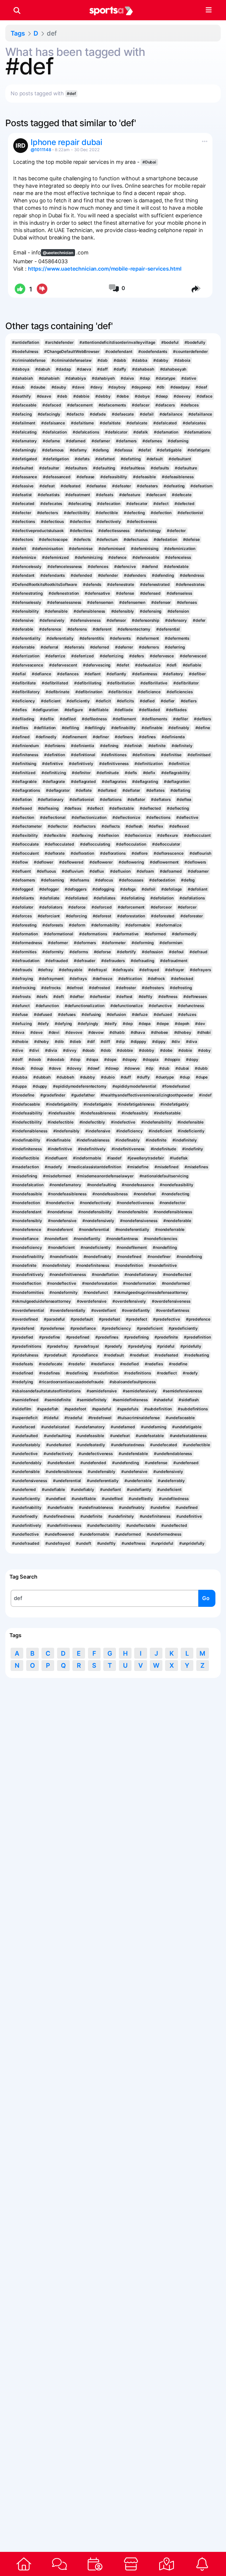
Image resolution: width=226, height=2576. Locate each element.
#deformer (58, 943)
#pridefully (191, 1346)
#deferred (100, 647)
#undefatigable (187, 1427)
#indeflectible (26, 1158)
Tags (18, 33)
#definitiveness (114, 764)
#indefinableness (93, 1140)
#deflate (84, 790)
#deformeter (114, 943)
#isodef (114, 1158)
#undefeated (59, 1445)
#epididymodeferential (134, 1086)
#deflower (44, 862)
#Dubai (149, 162)
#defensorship (146, 620)
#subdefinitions (193, 1409)
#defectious (52, 521)
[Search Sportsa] (17, 10)
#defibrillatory (26, 692)
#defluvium (73, 871)
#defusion (116, 1014)
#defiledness (94, 719)
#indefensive (98, 1131)
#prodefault (55, 1355)
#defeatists (49, 495)
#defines (147, 737)
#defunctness (191, 1006)
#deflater (131, 790)
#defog (188, 880)
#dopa (92, 1059)
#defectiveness (142, 521)
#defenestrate (121, 584)
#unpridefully (192, 1543)
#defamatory (24, 441)
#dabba (140, 360)
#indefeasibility (27, 1113)
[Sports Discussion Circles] (59, 2564)
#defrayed (149, 970)
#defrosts (21, 997)
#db (161, 387)
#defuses (67, 1014)
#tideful (51, 1418)
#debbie (81, 396)
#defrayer (175, 970)
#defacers (165, 405)
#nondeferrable (170, 1229)
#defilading (23, 719)
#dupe (202, 1077)
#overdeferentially (68, 1310)
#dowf (93, 1068)
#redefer (77, 1364)
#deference (50, 629)
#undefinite (91, 1516)
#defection (161, 513)
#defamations (197, 432)
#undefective (25, 1454)
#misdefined (167, 1167)
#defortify (126, 952)
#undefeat (120, 1436)
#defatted (105, 459)
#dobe (166, 1050)
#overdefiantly (136, 1310)
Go (206, 1598)
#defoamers (24, 880)
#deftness (168, 997)
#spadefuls (128, 1409)
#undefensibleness (64, 1472)
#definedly (46, 737)
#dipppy (138, 1042)
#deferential (168, 629)
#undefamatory (90, 1427)
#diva (191, 1042)
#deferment (148, 638)
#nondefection (26, 1203)
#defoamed (171, 871)
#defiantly (116, 674)
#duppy (40, 1086)
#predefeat (109, 1319)
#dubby (88, 1077)
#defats (82, 459)
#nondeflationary (141, 1274)
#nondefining (189, 1257)
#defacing (22, 414)
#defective (80, 521)
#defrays (78, 979)
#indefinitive (60, 1149)
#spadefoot (75, 1409)
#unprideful (162, 1543)
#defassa (123, 450)
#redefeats (23, 1364)
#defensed (150, 593)
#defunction (47, 1006)
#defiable (192, 665)
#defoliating (133, 898)
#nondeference (27, 1229)
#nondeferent (60, 1229)
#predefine (50, 1337)
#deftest (124, 997)
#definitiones (114, 755)
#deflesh (134, 826)
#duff (126, 1077)
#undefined (187, 1507)
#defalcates (194, 423)
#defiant (93, 674)
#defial (19, 674)
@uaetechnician (58, 253)
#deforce (77, 907)
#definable (152, 728)
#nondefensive (62, 1221)
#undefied (56, 1499)
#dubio (108, 1077)
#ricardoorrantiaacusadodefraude (71, 1382)
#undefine (160, 1507)
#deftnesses (195, 997)
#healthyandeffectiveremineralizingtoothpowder (147, 1095)
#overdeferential (28, 1310)
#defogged (23, 889)
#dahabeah (143, 369)
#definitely (182, 746)
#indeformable (87, 1158)
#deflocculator (166, 844)
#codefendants (153, 351)
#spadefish (48, 1409)
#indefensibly (67, 1131)
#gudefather (83, 1095)
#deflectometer (27, 826)
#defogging (103, 889)
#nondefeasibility (177, 1185)
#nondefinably (98, 1257)
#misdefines (196, 1167)
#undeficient (169, 1489)
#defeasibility (114, 477)
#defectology (148, 531)
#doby (204, 1050)
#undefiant (110, 1489)
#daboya (21, 369)
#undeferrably (171, 1481)
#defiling (70, 728)
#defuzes (187, 1014)
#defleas (73, 808)
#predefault (82, 1319)
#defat (145, 450)
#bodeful (170, 342)
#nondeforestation (100, 1283)
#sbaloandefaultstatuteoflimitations (46, 1391)
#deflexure (168, 835)
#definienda (173, 737)
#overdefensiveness (171, 1301)
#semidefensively (140, 1391)
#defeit (19, 549)
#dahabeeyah (173, 369)
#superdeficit (25, 1418)
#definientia (83, 746)
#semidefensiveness (182, 1391)
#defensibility (25, 611)
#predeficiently (183, 1328)
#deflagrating (145, 782)
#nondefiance (25, 1239)
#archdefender (59, 342)
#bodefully (195, 342)
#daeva (84, 369)
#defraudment (174, 961)
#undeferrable (138, 1481)
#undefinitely (121, 1516)
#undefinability (27, 1507)
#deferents (120, 638)
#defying (63, 1024)
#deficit (103, 701)
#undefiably (83, 1489)
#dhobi (204, 1032)
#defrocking (24, 988)
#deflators (161, 799)
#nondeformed (176, 1283)
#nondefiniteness (93, 1265)
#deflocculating (95, 844)
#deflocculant (197, 835)
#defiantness (145, 674)
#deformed (155, 934)
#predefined (78, 1337)
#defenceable (146, 557)
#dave (78, 387)
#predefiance (83, 1328)
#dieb (75, 1042)
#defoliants (23, 898)
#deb (62, 396)
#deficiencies (180, 692)
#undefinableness (96, 1507)
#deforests (53, 925)
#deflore (140, 853)
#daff (102, 369)
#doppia (151, 1059)
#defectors (23, 539)
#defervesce (162, 656)
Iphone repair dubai (67, 142)
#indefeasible (62, 1113)
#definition (55, 755)
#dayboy (117, 387)
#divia (51, 1050)
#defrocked (182, 979)
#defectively (109, 521)
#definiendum (25, 746)
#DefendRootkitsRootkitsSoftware (45, 584)
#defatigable (169, 450)
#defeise (191, 539)
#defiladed (149, 710)
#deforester (192, 916)
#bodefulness (25, 351)
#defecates (51, 504)
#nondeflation (105, 1274)
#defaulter (49, 468)
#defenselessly (27, 602)
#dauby (59, 387)
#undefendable (133, 1454)
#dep (128, 1024)
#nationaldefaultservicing (164, 1176)
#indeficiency (129, 1131)
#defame (51, 441)
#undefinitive (189, 1516)
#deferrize (55, 656)
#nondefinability (28, 1257)
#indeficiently (191, 1131)
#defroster (126, 988)
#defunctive (160, 1006)
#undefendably (27, 1463)
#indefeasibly (135, 1113)
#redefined (23, 1373)
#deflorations (113, 853)
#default (155, 459)
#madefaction (25, 1167)
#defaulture (186, 468)
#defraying (23, 979)
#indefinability (26, 1140)
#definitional (83, 755)
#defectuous (136, 539)
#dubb (201, 1068)
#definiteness (25, 755)
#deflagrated (83, 782)
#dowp (112, 1068)
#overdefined (25, 1319)
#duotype (165, 1077)
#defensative (97, 593)
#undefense (156, 1463)
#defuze (140, 1014)
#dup (185, 1077)
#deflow (20, 862)
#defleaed (22, 808)
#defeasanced (57, 477)
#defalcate (137, 423)
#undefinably (132, 1507)
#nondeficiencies (160, 1239)
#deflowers (195, 862)
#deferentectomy (134, 629)
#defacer (141, 405)
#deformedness (27, 943)
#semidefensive (102, 1391)
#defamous (53, 450)
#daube (38, 387)
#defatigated (25, 459)
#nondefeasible (27, 1194)
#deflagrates (114, 782)
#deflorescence (169, 853)
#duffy (143, 1077)
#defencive (125, 566)
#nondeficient (61, 1247)
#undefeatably (26, 1445)
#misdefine (138, 1167)
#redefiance (103, 1364)
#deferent (102, 629)
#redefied (129, 1364)
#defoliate (50, 898)
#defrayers (200, 970)
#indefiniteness (27, 1149)
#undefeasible (90, 1436)
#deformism (171, 943)
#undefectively (58, 1454)
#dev (200, 1024)
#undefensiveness (29, 1481)
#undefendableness (173, 1454)
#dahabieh (49, 378)
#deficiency (24, 701)
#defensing (151, 611)
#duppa (19, 1086)
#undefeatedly (91, 1445)
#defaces (190, 405)
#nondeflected (177, 1274)
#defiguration (46, 710)
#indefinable (58, 1140)
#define (203, 728)
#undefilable (84, 1499)
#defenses (187, 602)
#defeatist (22, 495)
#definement (75, 737)
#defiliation (45, 728)
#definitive (53, 764)
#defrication (130, 979)
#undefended (93, 1463)
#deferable (23, 629)
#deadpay (180, 387)
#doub (18, 1068)
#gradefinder (53, 1095)
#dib (59, 1042)
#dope (110, 1059)
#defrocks (51, 988)
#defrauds (22, 970)
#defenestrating (27, 593)
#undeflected (174, 1525)
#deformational (59, 934)
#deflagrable (24, 782)
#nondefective (60, 1203)
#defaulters (76, 468)
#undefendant (61, 1463)
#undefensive (134, 1472)
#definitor (81, 773)
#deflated (107, 790)
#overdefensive (92, 1301)
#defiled (68, 719)
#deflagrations (26, 790)
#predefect (137, 1319)
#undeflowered (59, 1534)
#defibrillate (24, 683)
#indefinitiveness (128, 1149)
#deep (162, 396)
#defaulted (23, 468)
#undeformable (94, 1534)
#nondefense (60, 1212)
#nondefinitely (56, 1265)
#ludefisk (179, 1158)
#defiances (68, 674)
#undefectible (197, 1445)
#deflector (58, 826)
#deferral (49, 647)
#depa (145, 1024)
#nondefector (172, 1203)
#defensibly (123, 611)
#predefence (198, 1319)
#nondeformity (64, 1292)
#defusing (91, 1014)
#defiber (197, 674)
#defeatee (96, 486)
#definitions (144, 755)
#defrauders (113, 961)
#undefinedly (25, 1516)
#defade (98, 414)
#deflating (180, 790)
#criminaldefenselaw (72, 360)
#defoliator (23, 907)
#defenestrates (190, 584)
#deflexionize (138, 835)
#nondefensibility (95, 1212)
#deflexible (55, 835)
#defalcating (24, 432)
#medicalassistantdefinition (95, 1167)
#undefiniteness (155, 1516)
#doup (37, 1068)
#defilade (124, 710)
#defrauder (85, 961)
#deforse (102, 952)
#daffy (120, 369)
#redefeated (166, 1355)
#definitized (24, 773)
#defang (101, 450)
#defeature (130, 495)
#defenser (161, 602)
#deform (77, 925)
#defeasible (144, 477)
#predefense (52, 1328)
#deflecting (178, 808)
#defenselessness (64, 602)
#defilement (124, 719)
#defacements (112, 405)
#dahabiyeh (103, 378)
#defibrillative (154, 683)
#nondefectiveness (135, 1203)
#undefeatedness (128, 1445)
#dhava (138, 1032)
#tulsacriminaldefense (139, 1418)
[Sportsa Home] (24, 2564)
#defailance (171, 414)
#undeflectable (141, 1525)
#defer (199, 620)
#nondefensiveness (139, 1221)
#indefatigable (98, 1104)
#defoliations (192, 898)
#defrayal (98, 970)
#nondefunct (96, 1292)
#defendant (23, 575)
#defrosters (153, 988)
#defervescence (28, 665)
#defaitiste (110, 423)
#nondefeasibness (110, 1194)
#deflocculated (59, 844)
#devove (74, 1032)
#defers (137, 656)
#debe (123, 396)
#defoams (80, 880)
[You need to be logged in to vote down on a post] (42, 289)
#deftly (146, 997)
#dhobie (20, 1042)
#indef (205, 1095)
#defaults (160, 468)
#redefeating (197, 1355)
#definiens (55, 746)
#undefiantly (139, 1489)
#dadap (63, 369)
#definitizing (54, 773)
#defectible (107, 513)
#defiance (41, 674)
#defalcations (86, 432)
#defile (47, 719)
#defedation (165, 539)
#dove (55, 1068)
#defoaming (52, 880)
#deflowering (131, 862)
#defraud (198, 952)
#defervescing (97, 665)
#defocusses (131, 880)
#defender (108, 575)
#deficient (51, 701)
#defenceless (178, 557)
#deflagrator (58, 790)
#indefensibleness (30, 1131)
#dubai (182, 1068)
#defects (82, 539)
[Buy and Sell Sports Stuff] (131, 2564)
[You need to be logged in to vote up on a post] (20, 289)
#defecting (134, 513)
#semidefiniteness (130, 1400)
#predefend (23, 1328)
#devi (54, 1032)
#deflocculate (25, 844)
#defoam (145, 871)
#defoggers (76, 889)
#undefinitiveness (64, 1525)
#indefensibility (156, 1122)
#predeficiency (116, 1328)
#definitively (81, 764)
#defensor (116, 620)
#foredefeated (176, 1086)
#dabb (120, 360)
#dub (164, 1068)
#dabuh (43, 369)
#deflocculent (25, 853)
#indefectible (61, 1122)
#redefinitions (138, 1373)
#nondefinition (129, 1265)
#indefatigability (62, 1104)
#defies (19, 710)
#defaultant (180, 459)
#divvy (70, 1050)
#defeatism (201, 486)
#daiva (127, 378)
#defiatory (173, 674)
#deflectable (122, 808)
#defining (109, 746)
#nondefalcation (28, 1185)
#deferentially (60, 638)
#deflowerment (164, 862)
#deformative (126, 934)
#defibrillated (55, 683)
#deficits (125, 701)
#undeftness (133, 1543)
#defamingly (24, 450)
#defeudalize (148, 665)
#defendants (53, 575)
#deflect (95, 808)
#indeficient (160, 1131)
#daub (18, 387)
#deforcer (187, 907)
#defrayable (71, 970)
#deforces (22, 916)
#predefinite (166, 1337)
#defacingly (49, 414)
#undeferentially (103, 1481)
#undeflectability (104, 1525)
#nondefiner (159, 1257)
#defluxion (120, 871)
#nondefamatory (65, 1185)
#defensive (23, 620)
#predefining (136, 1337)
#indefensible (191, 1122)
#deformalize (169, 925)
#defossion (152, 952)
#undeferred (24, 1489)
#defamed (76, 441)
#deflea (184, 799)
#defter (77, 997)
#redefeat (139, 1355)
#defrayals (123, 970)
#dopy (192, 1059)
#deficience (149, 692)
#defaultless (133, 468)
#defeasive (23, 486)
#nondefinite (24, 1265)
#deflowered (71, 862)
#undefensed (186, 1463)
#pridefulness (25, 1355)
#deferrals (74, 647)
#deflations (111, 799)
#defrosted (99, 988)
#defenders (135, 575)
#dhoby (41, 1042)
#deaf (201, 387)
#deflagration (177, 782)
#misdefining (25, 1176)
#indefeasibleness (98, 1113)
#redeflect (167, 1373)
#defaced (52, 405)
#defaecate (123, 414)
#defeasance (25, 477)
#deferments (177, 638)
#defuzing (22, 1024)
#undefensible (26, 1472)
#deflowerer (101, 862)
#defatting (131, 459)
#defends (92, 584)
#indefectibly (92, 1122)
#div (176, 1042)
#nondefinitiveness (68, 1274)
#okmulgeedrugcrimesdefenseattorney (151, 1292)
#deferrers (149, 647)
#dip (120, 1042)
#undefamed (123, 1427)
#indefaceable (26, 1104)
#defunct (21, 1006)
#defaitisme (82, 423)
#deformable (138, 925)
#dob (106, 1050)
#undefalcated (55, 1427)
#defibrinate (58, 692)
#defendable (176, 566)
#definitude (108, 773)
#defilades (176, 710)
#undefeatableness (188, 1436)
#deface (205, 396)
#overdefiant (104, 1310)
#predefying (140, 1346)
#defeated (71, 486)
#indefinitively (92, 1149)
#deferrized (83, 656)
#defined (21, 737)
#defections (24, 521)
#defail (147, 414)
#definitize (179, 764)
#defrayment (51, 979)
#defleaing (48, 808)
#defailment (24, 423)
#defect (161, 504)
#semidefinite (58, 1400)
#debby (103, 396)
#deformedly (184, 934)
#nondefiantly (87, 1239)
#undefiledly (141, 1499)
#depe (163, 1024)
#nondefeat (145, 1194)
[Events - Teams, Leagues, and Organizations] (95, 2564)
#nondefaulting (102, 1185)
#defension (178, 611)
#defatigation (56, 459)
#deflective (187, 817)
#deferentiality (26, 638)
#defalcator (116, 432)
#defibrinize (120, 692)
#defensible (56, 611)
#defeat (47, 486)
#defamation (166, 432)
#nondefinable (64, 1257)
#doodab (56, 1059)
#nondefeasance (138, 1185)
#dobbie (125, 1050)
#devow (96, 1032)
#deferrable (23, 647)
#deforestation (131, 916)
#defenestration (64, 593)
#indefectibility (27, 1122)
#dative (189, 378)
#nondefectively (95, 1203)
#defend (150, 566)
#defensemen (132, 602)
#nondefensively (98, 1221)
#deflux (97, 871)
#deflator (136, 799)
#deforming (143, 943)
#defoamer (198, 871)
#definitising (24, 764)
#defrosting (181, 988)
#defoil (148, 889)
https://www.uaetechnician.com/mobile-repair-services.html (105, 269)
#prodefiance (85, 1355)
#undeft (83, 1543)
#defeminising (145, 549)
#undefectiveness (96, 1454)
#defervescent (63, 665)
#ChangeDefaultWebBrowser (72, 351)
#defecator (137, 504)
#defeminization (180, 549)
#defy (43, 1024)
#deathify (21, 396)
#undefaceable (180, 1418)
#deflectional (53, 817)
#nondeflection (27, 1283)
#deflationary (51, 799)
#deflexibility (25, 835)
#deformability (105, 925)
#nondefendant (27, 1212)
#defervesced (193, 656)
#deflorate (55, 853)
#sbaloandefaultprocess (133, 1382)
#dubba (20, 1077)
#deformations (93, 934)
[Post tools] (203, 140)
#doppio (172, 1059)
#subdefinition (158, 1409)
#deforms (79, 952)
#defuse (20, 1014)
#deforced (102, 907)
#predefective (167, 1319)
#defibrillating (88, 683)
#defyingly (88, 1024)
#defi (172, 665)
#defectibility (77, 513)
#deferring (175, 647)
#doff (17, 1059)
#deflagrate (54, 782)
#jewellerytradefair (146, 1158)
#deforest (102, 916)
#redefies (154, 1364)
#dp (149, 1068)
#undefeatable (150, 1436)
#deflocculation (131, 844)
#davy (96, 387)
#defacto (75, 414)
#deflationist (82, 799)
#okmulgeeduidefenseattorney (41, 1301)
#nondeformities (28, 1292)
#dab (103, 360)
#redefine (178, 1364)
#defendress (192, 575)
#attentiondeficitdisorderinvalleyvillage (117, 342)
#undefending (126, 1463)
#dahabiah (22, 378)
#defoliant (198, 889)
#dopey (130, 1059)
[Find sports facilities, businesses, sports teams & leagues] (166, 2564)
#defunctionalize (127, 1006)
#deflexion (109, 835)
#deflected (150, 808)
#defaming (178, 441)
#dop (75, 1059)
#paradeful (54, 1319)
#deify (111, 1024)
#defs (42, 997)
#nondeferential (94, 1229)
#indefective (123, 1122)
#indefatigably (175, 1104)
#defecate (182, 495)
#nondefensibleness (173, 1212)
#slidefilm (22, 1409)
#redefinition (106, 1373)
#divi (34, 1050)
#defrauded (57, 961)
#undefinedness (59, 1516)
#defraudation (26, 961)
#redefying (23, 1382)
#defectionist (190, 513)
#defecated (23, 504)
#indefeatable (167, 1113)
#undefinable (60, 1507)
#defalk (141, 432)
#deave (44, 396)
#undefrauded (26, 1543)
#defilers (202, 719)
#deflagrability (175, 773)
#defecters (48, 513)
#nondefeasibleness (67, 1194)
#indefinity (193, 1149)
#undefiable (53, 1489)
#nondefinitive (163, 1265)
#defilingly (95, 728)
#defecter (21, 513)
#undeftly (106, 1543)
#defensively (52, 620)
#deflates (155, 790)
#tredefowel (100, 1418)
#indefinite (156, 1140)
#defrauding (142, 961)
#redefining (77, 1373)
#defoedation (162, 880)
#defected (185, 504)
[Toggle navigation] (208, 10)
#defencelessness (65, 566)
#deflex (156, 826)
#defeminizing (89, 557)
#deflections (158, 817)
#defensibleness (89, 611)
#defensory (176, 620)
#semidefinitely (92, 1400)
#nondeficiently (96, 1247)
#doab (89, 1050)
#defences (98, 566)
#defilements (154, 719)
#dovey (74, 1068)
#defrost (75, 988)
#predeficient (150, 1328)
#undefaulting (57, 1436)
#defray (45, 970)
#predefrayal (87, 1346)
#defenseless (179, 593)
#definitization (148, 764)
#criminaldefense (29, 360)
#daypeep (141, 387)
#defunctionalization (85, 1006)
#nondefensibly (27, 1221)
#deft (58, 997)
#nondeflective (62, 1283)
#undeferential (67, 1481)
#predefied (23, 1337)
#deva (18, 1032)
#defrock (156, 979)
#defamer (101, 441)
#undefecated (164, 1445)
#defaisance (53, 423)
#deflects (111, 826)
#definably (179, 728)
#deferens (77, 629)
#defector (176, 531)
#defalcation (55, 432)
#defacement (80, 405)
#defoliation (162, 898)
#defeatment (78, 495)
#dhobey (183, 1032)
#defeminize (24, 557)
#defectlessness (114, 531)
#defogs (128, 889)
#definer (101, 737)
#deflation (22, 799)
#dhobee (159, 1032)
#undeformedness (164, 1534)
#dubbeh (65, 1077)
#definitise (171, 755)
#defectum (107, 539)
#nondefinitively (28, 1274)
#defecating (80, 504)
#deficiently (78, 701)
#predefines (107, 1337)
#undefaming (154, 1427)
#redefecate (51, 1364)
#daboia (182, 360)
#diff (105, 1042)
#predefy (113, 1346)
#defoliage (172, 889)
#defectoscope (53, 539)
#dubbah (42, 1077)
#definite (157, 746)
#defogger (49, 889)
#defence (117, 557)
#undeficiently (26, 1499)
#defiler (181, 719)
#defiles (20, 728)
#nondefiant (56, 1239)
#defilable (99, 710)
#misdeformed (57, 1176)
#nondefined (129, 1257)
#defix (149, 773)
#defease (85, 477)
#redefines (49, 1373)
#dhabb (117, 1032)
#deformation (25, 934)
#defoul (176, 952)
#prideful (166, 1346)
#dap (145, 378)
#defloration (82, 853)
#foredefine (23, 1095)
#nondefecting (176, 1194)
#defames (152, 441)
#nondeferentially (132, 1229)
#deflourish (200, 853)
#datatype (166, 378)
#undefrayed (58, 1543)
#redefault (114, 1355)
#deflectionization (89, 817)
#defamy (78, 450)
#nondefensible (133, 1212)
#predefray (58, 1346)
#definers (124, 737)
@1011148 (41, 150)
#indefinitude (164, 1149)
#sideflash (189, 1400)
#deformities (24, 952)
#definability (124, 728)
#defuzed (163, 1014)
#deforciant (49, 916)
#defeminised (112, 549)
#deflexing (82, 835)
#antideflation (26, 342)
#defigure (74, 710)
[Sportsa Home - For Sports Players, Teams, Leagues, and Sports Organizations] (111, 10)
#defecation (109, 504)
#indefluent (56, 1158)
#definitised (199, 755)
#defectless (81, 531)
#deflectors (85, 826)
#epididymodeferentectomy (80, 1086)
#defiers (189, 701)
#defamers (126, 441)
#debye (142, 396)
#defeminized (55, 557)
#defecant (156, 495)
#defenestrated (155, 584)
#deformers (85, 943)
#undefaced (24, 1427)
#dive (18, 1050)
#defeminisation (48, 549)
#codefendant (119, 351)
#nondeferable (177, 1221)
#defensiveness (85, 620)
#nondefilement (132, 1247)
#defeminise (81, 549)
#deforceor (161, 907)
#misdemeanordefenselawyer (105, 1176)
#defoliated (77, 898)
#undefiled (112, 1499)
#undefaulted (25, 1436)
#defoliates (104, 898)
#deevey (182, 396)
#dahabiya (76, 378)
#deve (36, 1032)
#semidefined (25, 1400)
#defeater (122, 486)
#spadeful (102, 1409)
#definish (133, 746)
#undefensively (168, 1472)
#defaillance (200, 414)
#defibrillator (186, 683)
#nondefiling (165, 1247)
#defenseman (100, 602)
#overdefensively (129, 1301)
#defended (81, 575)
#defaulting (104, 468)
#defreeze (103, 979)
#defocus (104, 880)
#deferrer (124, 647)
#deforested (163, 916)
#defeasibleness (178, 477)
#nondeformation (139, 1283)
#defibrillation (121, 683)
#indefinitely (185, 1140)
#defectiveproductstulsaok (38, 531)
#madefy (53, 1167)
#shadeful (163, 1400)
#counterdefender (190, 351)
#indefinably (128, 1140)
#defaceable (24, 405)
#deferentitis (92, 638)
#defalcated (165, 423)
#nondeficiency (27, 1247)
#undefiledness (174, 1499)
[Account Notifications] (202, 2564)
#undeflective (25, 1534)
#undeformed (128, 1534)
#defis (131, 773)
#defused (43, 1014)
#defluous (46, 871)
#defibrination (89, 692)
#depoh (182, 1024)
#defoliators (51, 907)
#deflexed (179, 826)
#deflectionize (126, 817)
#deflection (23, 817)
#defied (147, 701)
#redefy (190, 1373)
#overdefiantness (173, 1310)
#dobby (146, 1050)
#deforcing (76, 916)
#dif (91, 1042)
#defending (163, 575)
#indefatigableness (136, 1104)
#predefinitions (26, 1346)
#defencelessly (27, 566)
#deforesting (24, 925)
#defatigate (199, 450)
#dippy (159, 1042)
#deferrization (26, 656)
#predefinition (197, 1337)
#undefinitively (26, 1525)
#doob (35, 1059)
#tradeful (73, 1418)
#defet (123, 665)
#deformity (53, 952)
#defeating (174, 486)
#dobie (185, 1050)
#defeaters (147, 486)
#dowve (132, 1068)
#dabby (161, 360)
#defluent (21, 871)
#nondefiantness (122, 1239)
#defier (168, 701)
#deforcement (131, 907)
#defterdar (100, 997)
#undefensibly (102, 1472)
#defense (125, 593)
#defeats (104, 495)
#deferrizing (112, 656)
